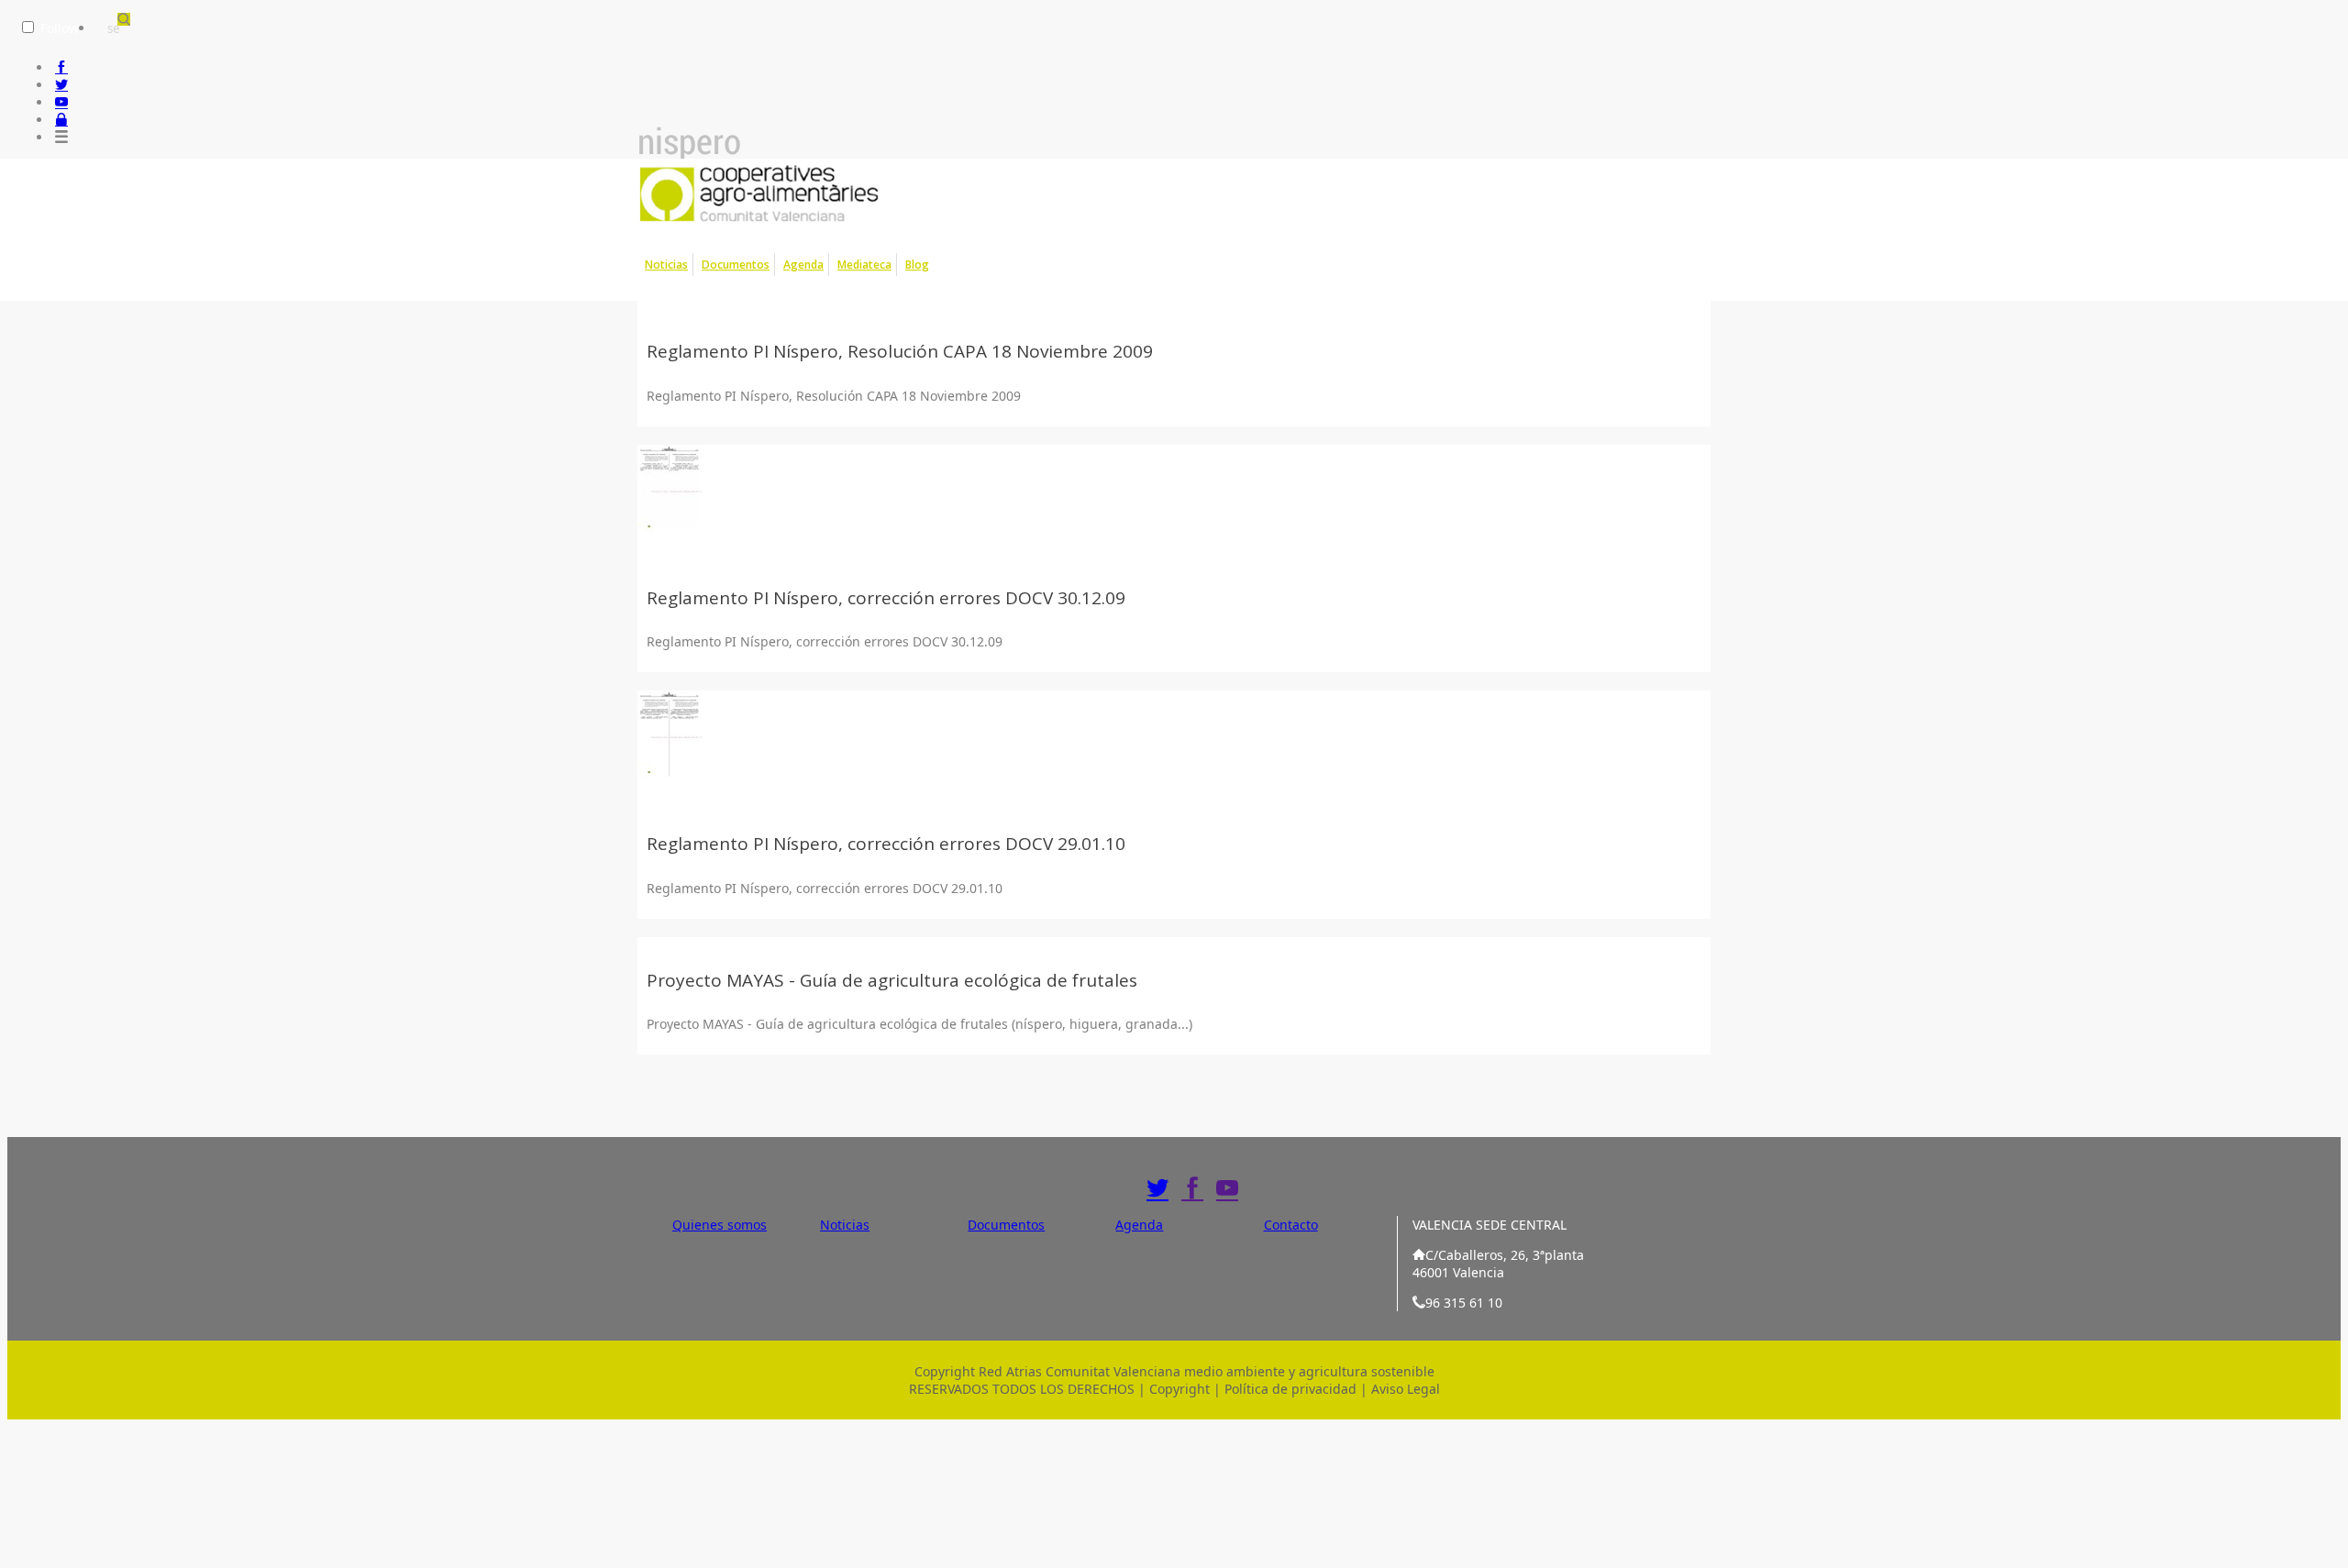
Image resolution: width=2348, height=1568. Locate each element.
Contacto (1291, 1225)
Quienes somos (720, 1225)
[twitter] (61, 85)
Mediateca (864, 265)
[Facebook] (1192, 1189)
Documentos (736, 265)
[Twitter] (1157, 1189)
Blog (917, 265)
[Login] (61, 120)
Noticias (666, 265)
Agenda (803, 265)
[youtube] (61, 102)
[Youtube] (1227, 1189)
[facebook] (61, 67)
